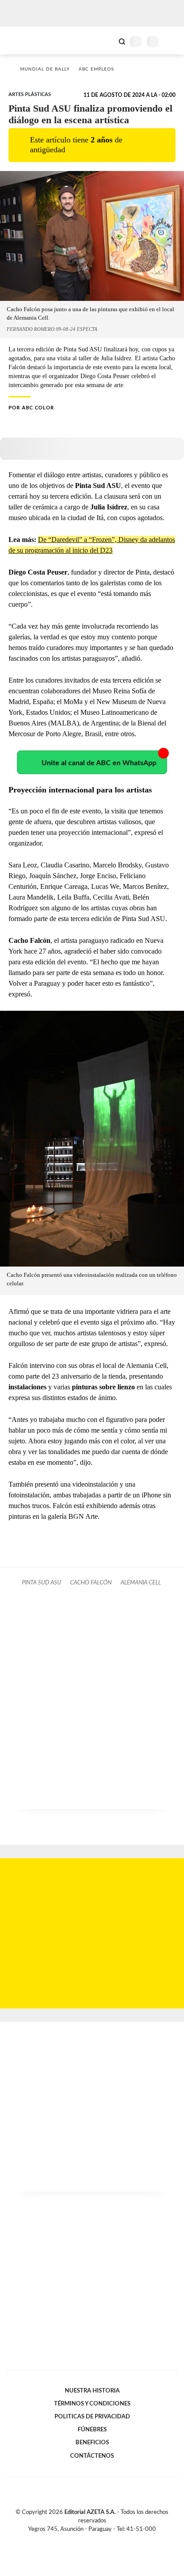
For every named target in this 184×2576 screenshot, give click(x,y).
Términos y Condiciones (92, 2404)
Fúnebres (92, 2430)
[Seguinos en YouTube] (98, 2539)
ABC (23, 40)
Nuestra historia (92, 2391)
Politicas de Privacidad (92, 2417)
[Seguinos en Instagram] (107, 2539)
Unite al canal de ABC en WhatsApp (99, 763)
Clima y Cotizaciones (107, 41)
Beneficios (92, 2443)
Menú (172, 41)
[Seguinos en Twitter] (88, 2539)
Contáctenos (92, 2456)
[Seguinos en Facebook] (79, 2539)
